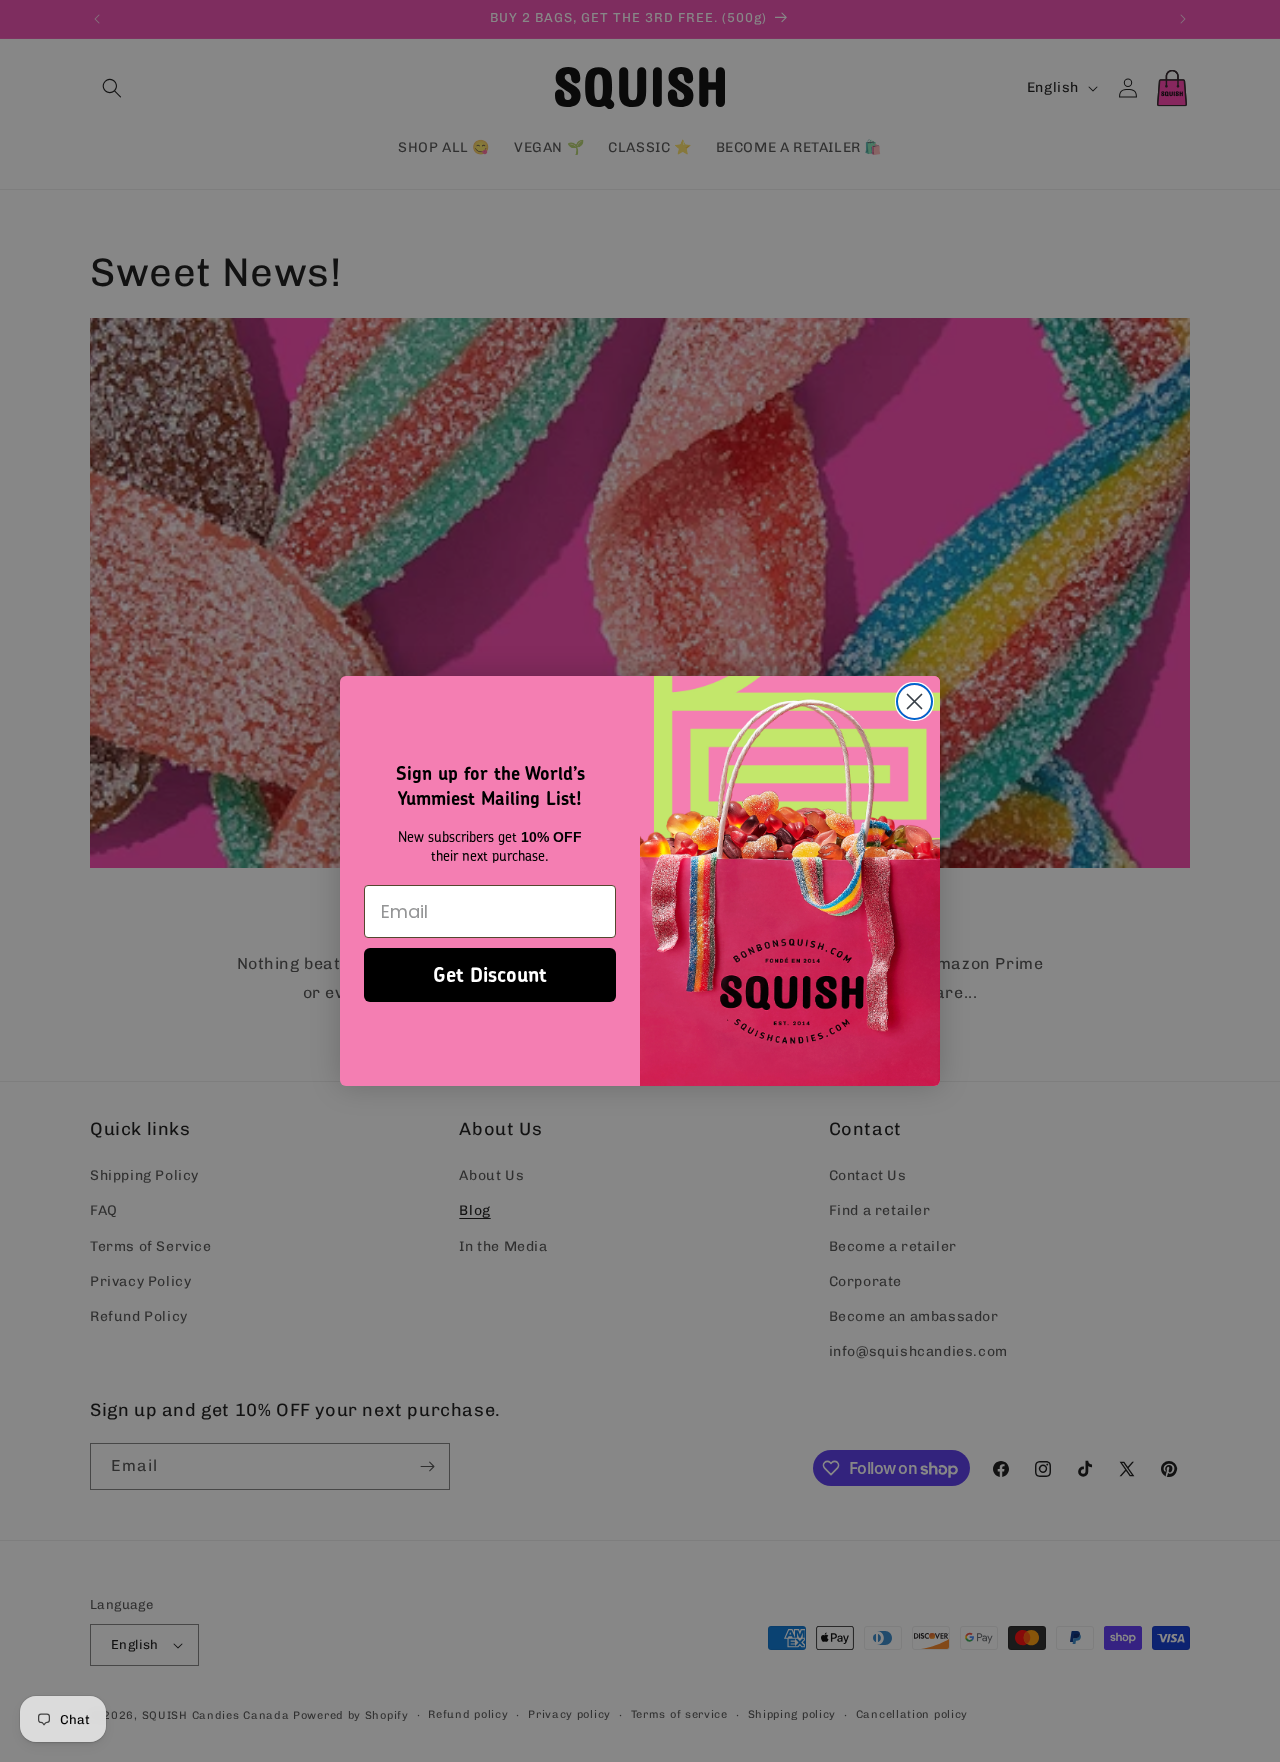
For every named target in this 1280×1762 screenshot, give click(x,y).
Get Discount (490, 974)
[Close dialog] (914, 701)
